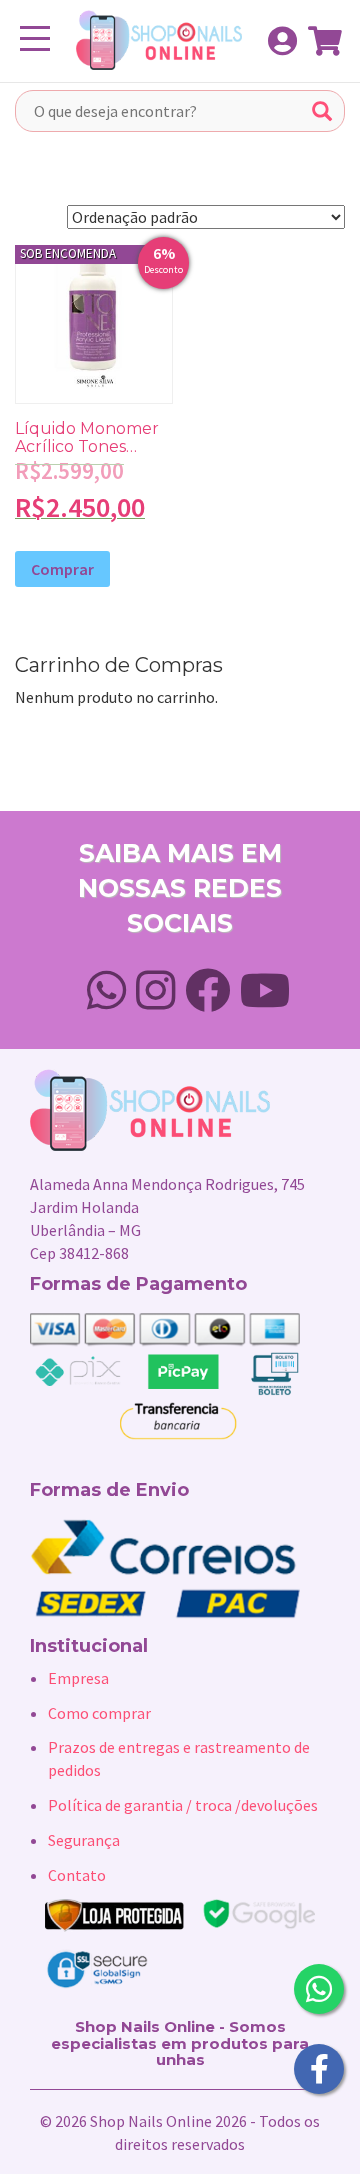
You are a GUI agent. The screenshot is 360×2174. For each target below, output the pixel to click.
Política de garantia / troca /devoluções (183, 1805)
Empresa (78, 1678)
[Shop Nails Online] (149, 40)
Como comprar (99, 1713)
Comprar (62, 569)
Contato (77, 1875)
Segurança (84, 1840)
